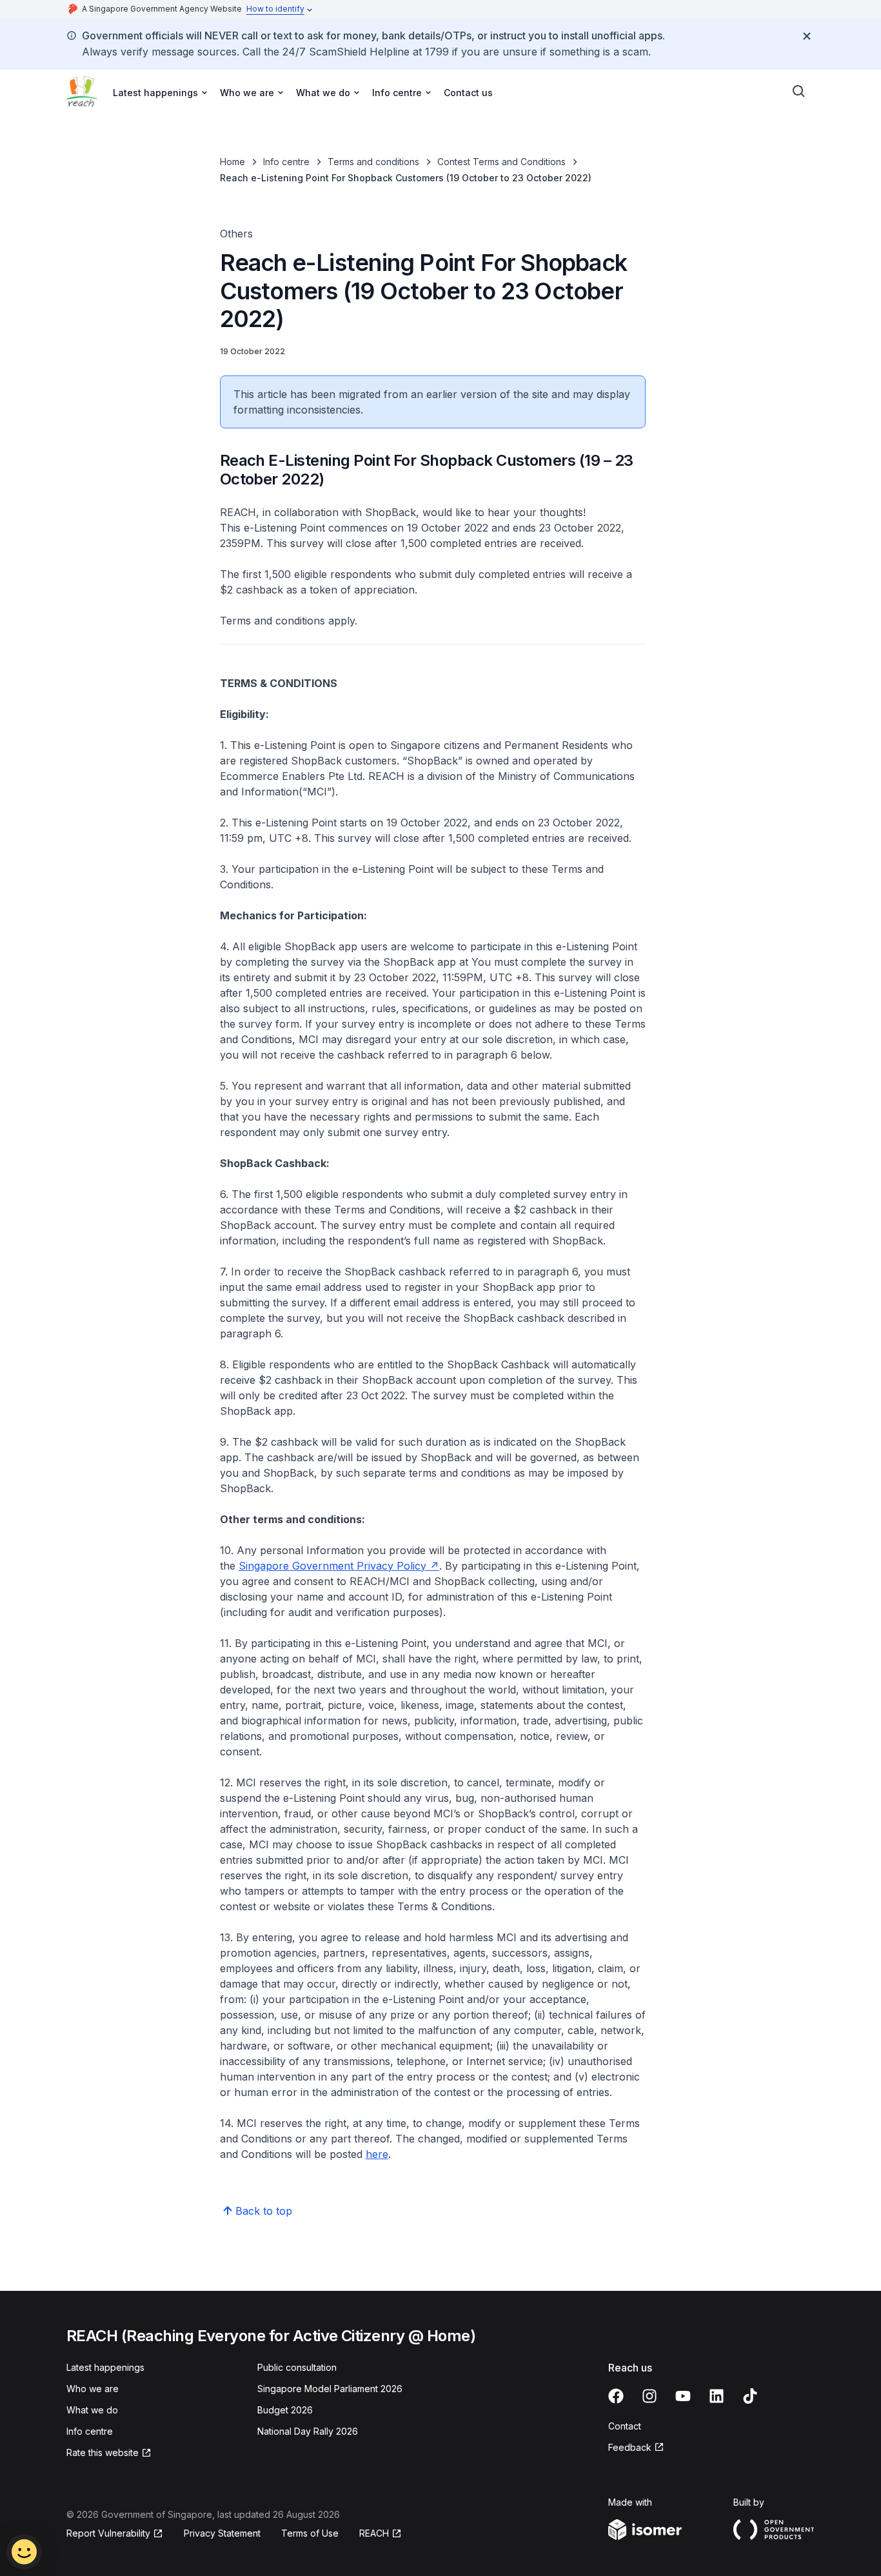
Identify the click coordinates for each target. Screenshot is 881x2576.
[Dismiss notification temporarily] (807, 36)
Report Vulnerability (108, 2533)
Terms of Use (310, 2533)
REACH (374, 2533)
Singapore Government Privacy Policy (332, 1566)
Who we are (93, 2389)
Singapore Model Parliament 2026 (330, 2389)
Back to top (264, 2211)
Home (233, 162)
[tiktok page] (750, 2396)
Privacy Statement (222, 2533)
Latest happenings (105, 2367)
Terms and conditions (373, 162)
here (377, 2154)
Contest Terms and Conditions (501, 162)
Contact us (468, 93)
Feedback (630, 2447)
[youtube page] (683, 2396)
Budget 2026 (285, 2410)
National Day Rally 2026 (308, 2431)
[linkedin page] (717, 2396)
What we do (92, 2410)
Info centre (286, 162)
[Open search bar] (799, 92)
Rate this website (103, 2452)
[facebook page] (616, 2396)
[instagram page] (649, 2396)
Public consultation (297, 2367)
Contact (625, 2426)
